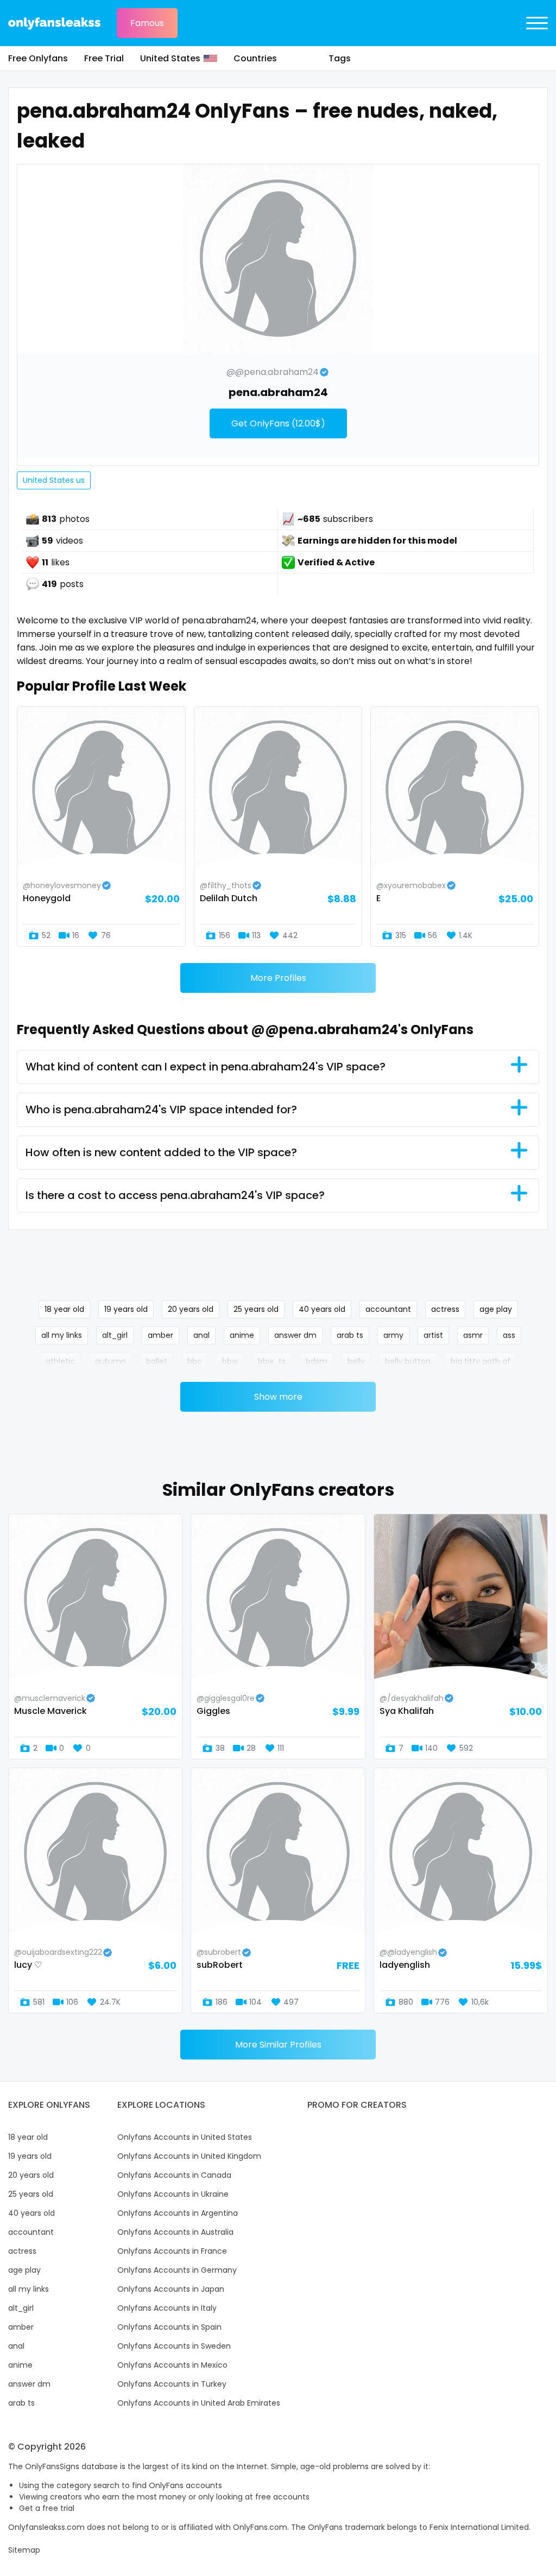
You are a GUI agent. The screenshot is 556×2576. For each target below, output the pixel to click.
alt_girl (115, 1335)
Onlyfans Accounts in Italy (167, 2308)
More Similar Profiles (278, 2045)
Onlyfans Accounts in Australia (175, 2232)
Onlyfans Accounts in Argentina (178, 2213)
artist (433, 1335)
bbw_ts (272, 1361)
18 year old (64, 1309)
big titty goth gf (481, 1361)
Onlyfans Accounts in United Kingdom (189, 2156)
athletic (60, 1361)
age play (496, 1309)
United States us (54, 480)
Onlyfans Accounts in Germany (177, 2270)
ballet (157, 1361)
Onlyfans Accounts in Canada (174, 2175)
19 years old (126, 1309)
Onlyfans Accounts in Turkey (172, 2384)
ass (509, 1335)
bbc (195, 1361)
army (393, 1335)
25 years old (256, 1309)
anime (242, 1335)
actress (445, 1309)
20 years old (191, 1309)
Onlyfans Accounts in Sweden (174, 2346)
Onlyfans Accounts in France (172, 2251)
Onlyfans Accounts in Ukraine (173, 2194)
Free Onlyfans (38, 58)
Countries (255, 58)
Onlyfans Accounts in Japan (171, 2289)
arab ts (350, 1335)
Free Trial (104, 58)
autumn (110, 1361)
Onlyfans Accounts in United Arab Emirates (199, 2403)
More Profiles (278, 978)
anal (201, 1335)
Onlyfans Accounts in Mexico (172, 2365)
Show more (278, 1397)
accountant (388, 1309)
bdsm (317, 1361)
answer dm (295, 1335)
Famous (147, 23)
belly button (408, 1361)
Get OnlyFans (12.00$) (278, 423)
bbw (230, 1361)
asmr (473, 1335)
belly (356, 1361)
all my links (62, 1335)
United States (170, 58)
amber (160, 1335)
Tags (340, 58)
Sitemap (24, 2550)
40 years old (322, 1309)
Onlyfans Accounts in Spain (169, 2327)
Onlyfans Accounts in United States (185, 2137)
